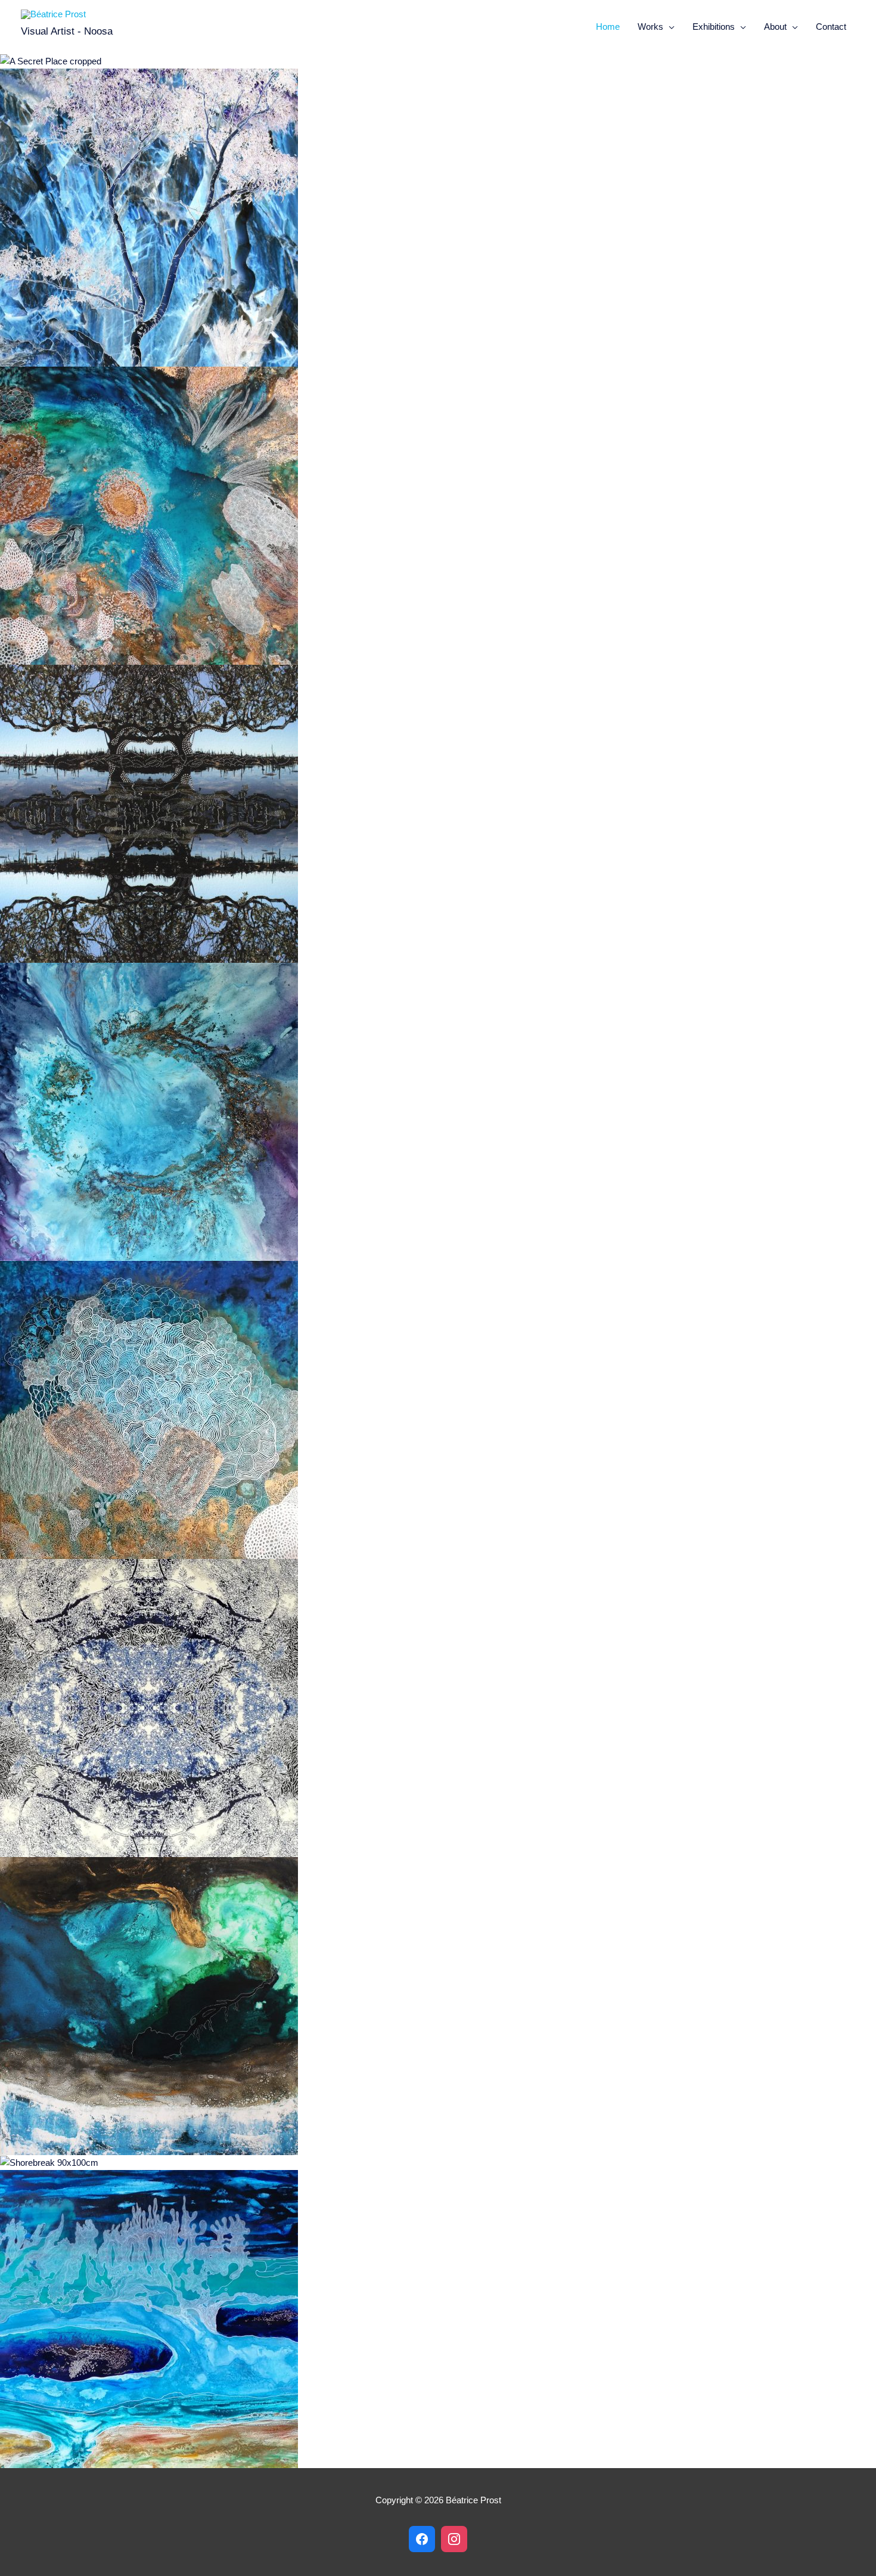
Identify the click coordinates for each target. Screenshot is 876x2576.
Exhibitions (714, 27)
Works (650, 27)
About (775, 27)
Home (608, 27)
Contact (831, 27)
